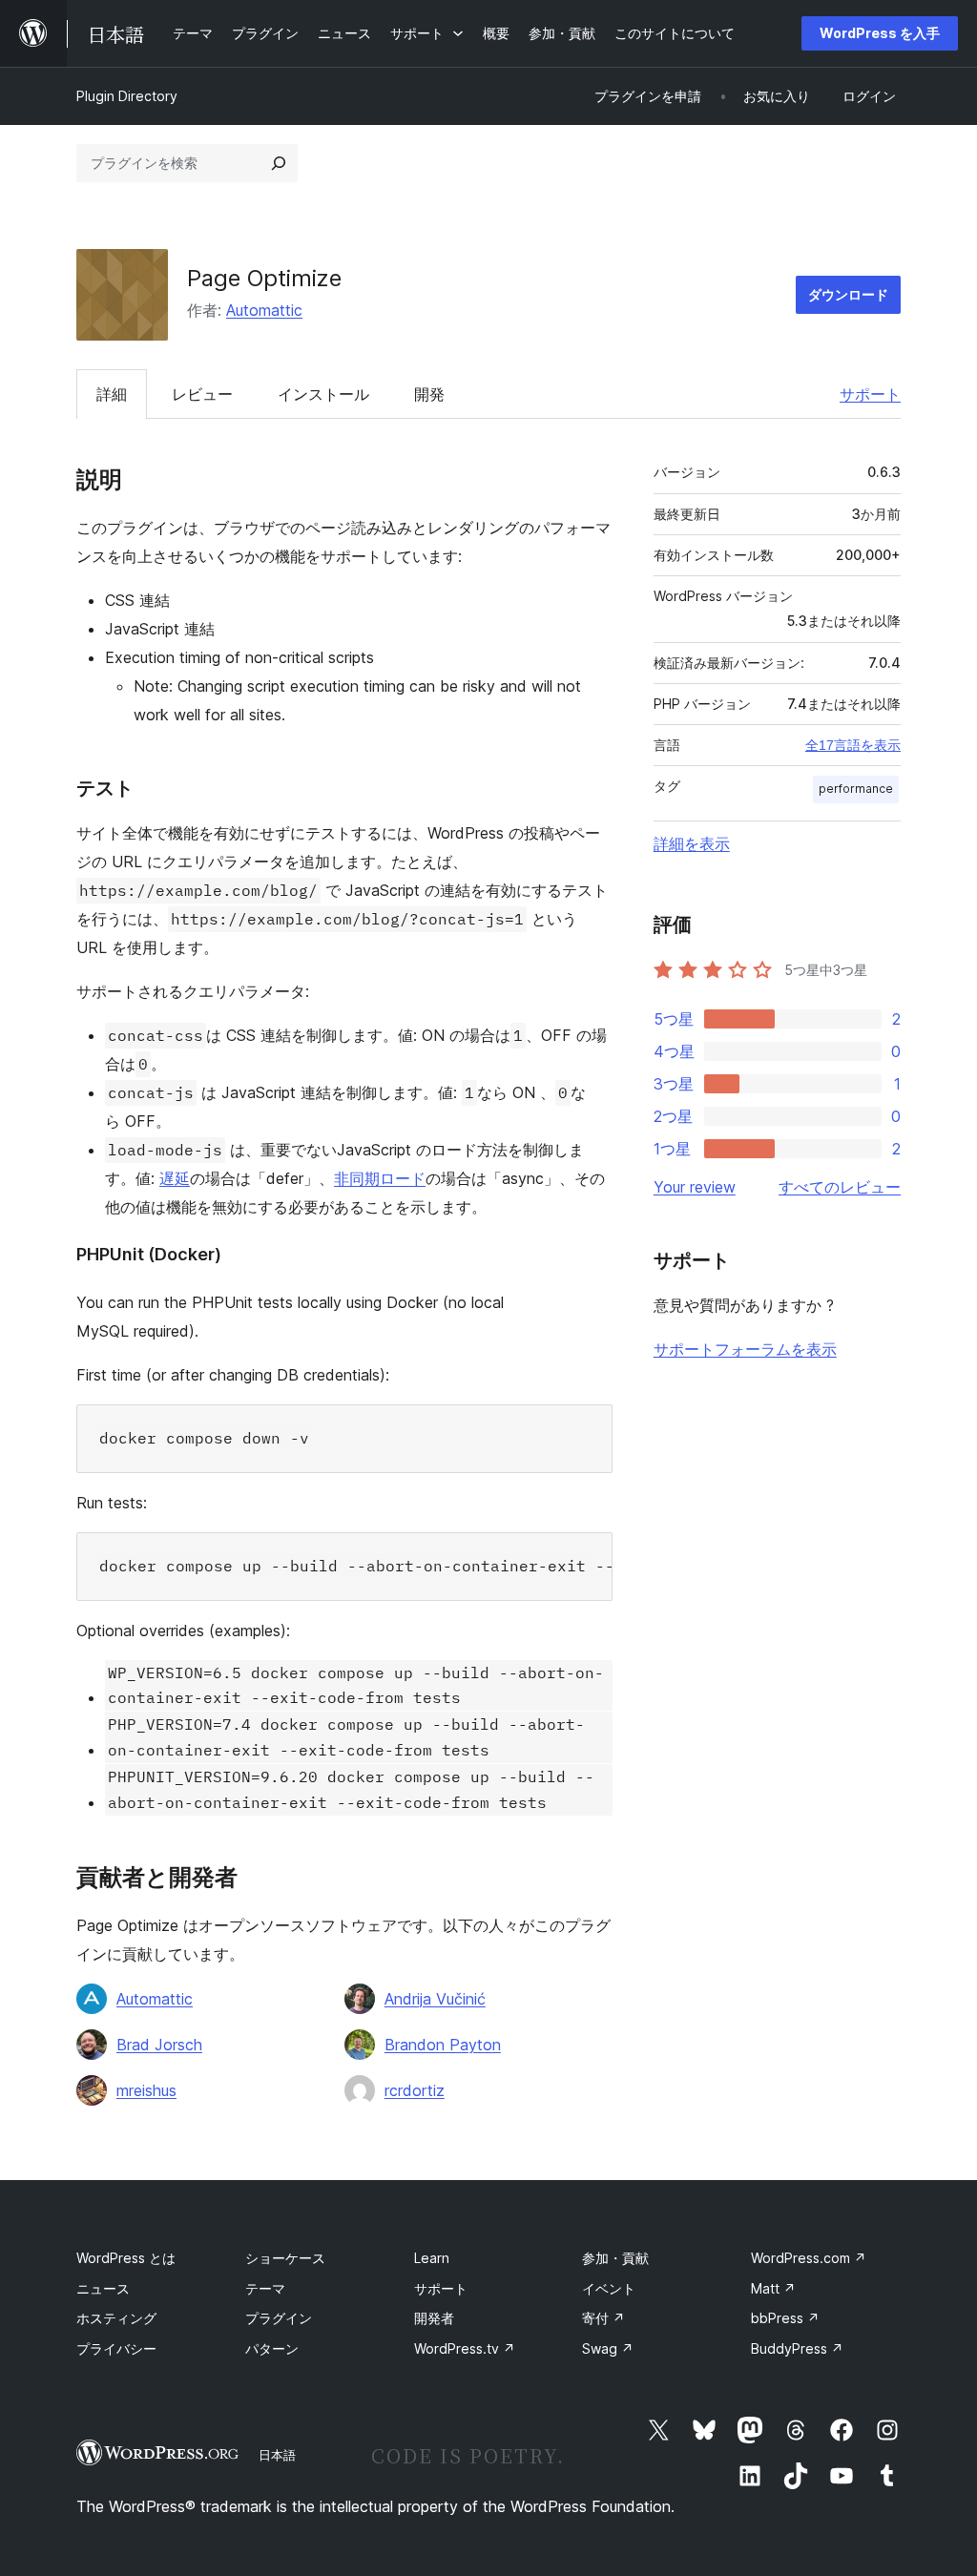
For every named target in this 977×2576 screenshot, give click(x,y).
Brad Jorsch (159, 2045)
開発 (429, 394)
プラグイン (279, 2318)
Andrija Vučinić (435, 1999)
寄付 (603, 2318)
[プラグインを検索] (279, 163)
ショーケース (285, 2258)
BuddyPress (797, 2348)
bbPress (785, 2318)
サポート (870, 394)
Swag (608, 2348)
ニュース (103, 2288)
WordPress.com (809, 2258)
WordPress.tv (465, 2348)
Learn (432, 2258)
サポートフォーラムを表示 (745, 1349)
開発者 (434, 2318)
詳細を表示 (692, 843)
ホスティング (116, 2318)
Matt (773, 2288)
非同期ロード (380, 1178)
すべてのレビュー (840, 1187)
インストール (323, 394)
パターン (272, 2348)
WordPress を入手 (880, 33)
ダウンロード (848, 294)
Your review (695, 1187)
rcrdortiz (415, 2090)
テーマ (265, 2288)
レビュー (202, 394)
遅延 (175, 1178)
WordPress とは (126, 2258)
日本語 (277, 2455)
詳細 (112, 394)
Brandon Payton (443, 2045)
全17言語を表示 (853, 745)
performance (856, 789)
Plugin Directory (127, 96)
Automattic (264, 310)
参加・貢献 (615, 2258)
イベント (609, 2288)
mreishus (146, 2090)
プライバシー (116, 2348)
